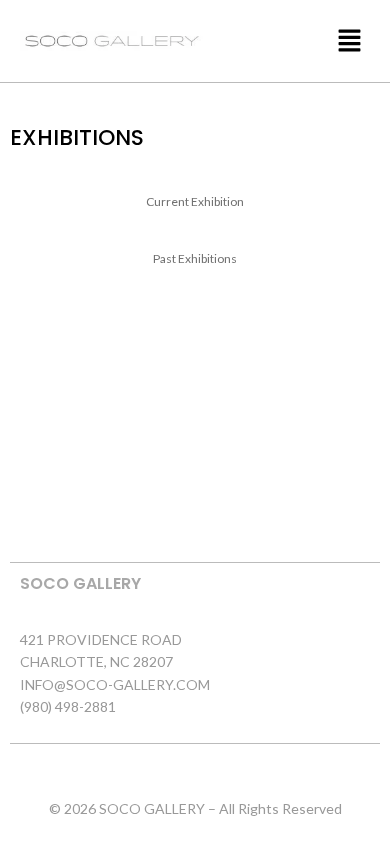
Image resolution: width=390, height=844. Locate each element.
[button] (297, 41)
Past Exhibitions (195, 258)
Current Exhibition (195, 201)
